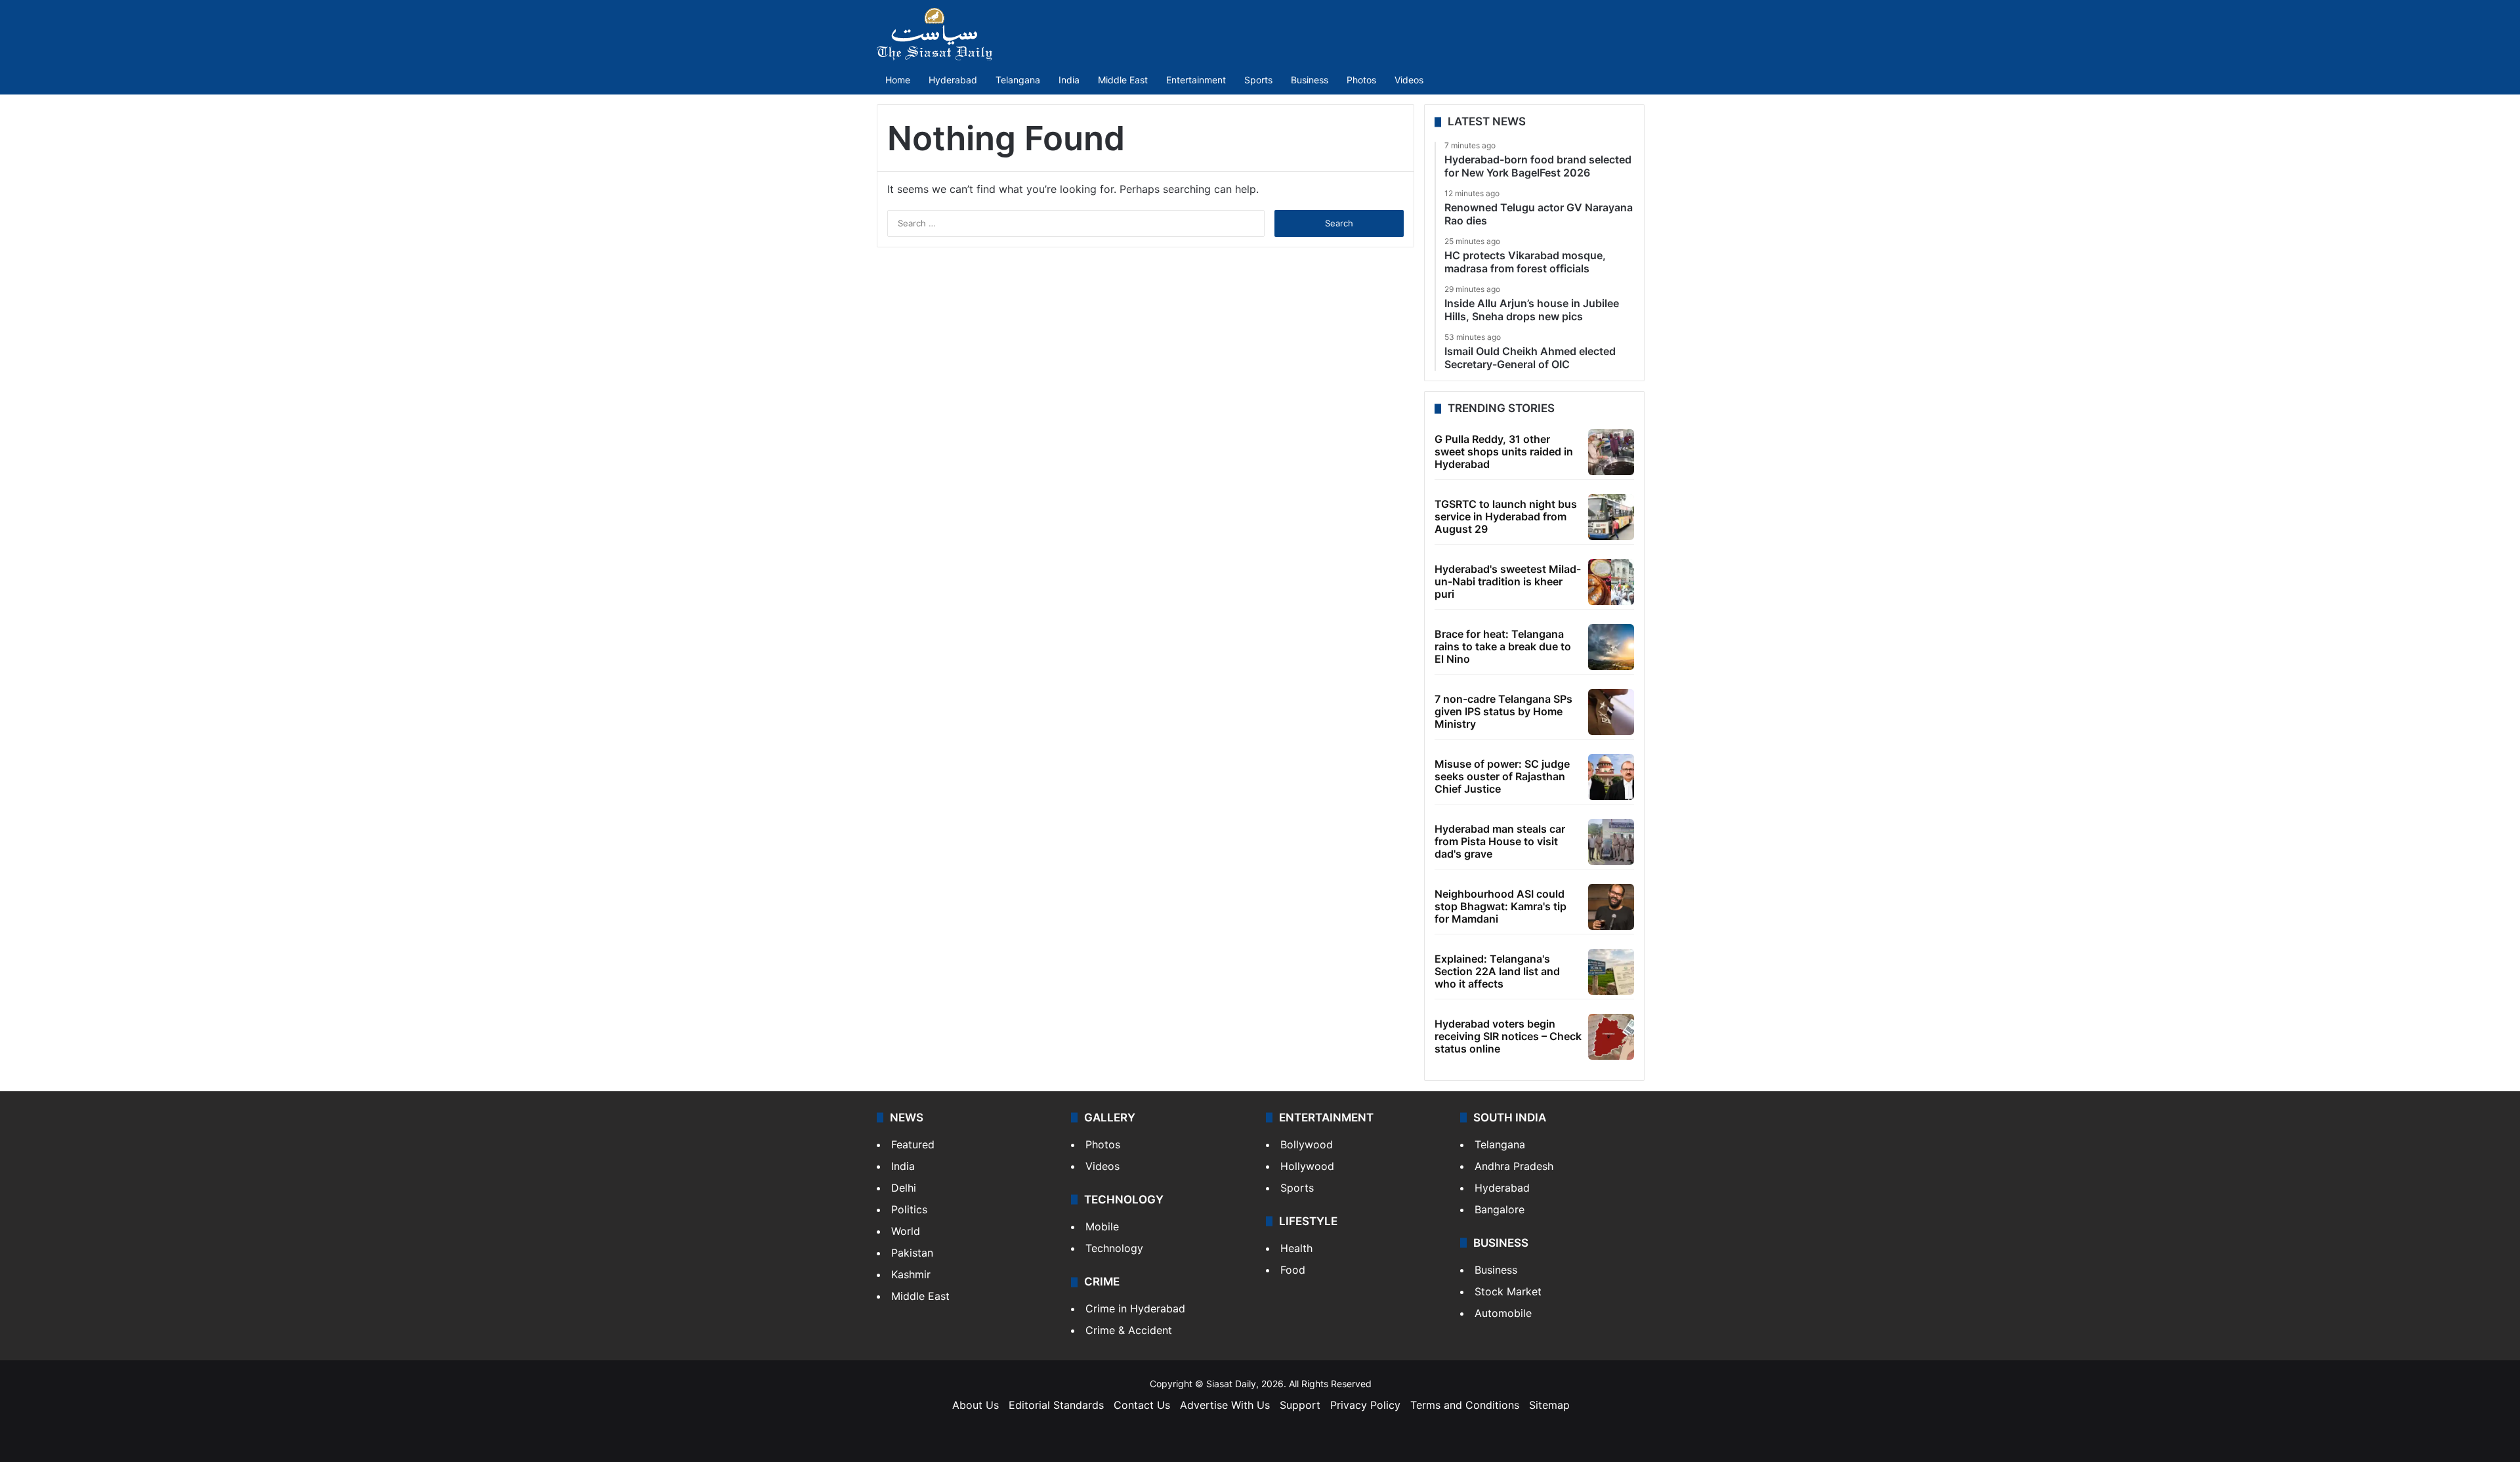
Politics (909, 1209)
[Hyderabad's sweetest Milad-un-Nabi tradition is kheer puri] (1611, 582)
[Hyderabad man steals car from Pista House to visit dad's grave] (1611, 842)
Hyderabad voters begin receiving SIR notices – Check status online (1508, 1036)
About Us (976, 1405)
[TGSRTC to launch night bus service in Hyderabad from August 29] (1611, 517)
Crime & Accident (1129, 1330)
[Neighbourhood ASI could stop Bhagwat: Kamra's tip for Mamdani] (1611, 907)
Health (1296, 1248)
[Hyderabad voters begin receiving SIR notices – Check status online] (1611, 1037)
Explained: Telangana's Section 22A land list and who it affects (1497, 971)
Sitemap (1549, 1405)
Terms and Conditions (1465, 1405)
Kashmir (911, 1274)
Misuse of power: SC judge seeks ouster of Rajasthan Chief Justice (1502, 776)
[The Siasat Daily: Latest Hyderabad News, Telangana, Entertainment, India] (934, 34)
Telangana (1018, 80)
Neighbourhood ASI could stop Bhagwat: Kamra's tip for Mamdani (1501, 906)
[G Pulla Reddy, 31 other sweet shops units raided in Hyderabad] (1611, 452)
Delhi (904, 1188)
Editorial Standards (1056, 1405)
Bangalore (1500, 1209)
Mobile (1102, 1226)
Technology (1114, 1248)
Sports (1258, 80)
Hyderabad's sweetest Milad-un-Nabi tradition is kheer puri (1508, 581)
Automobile (1503, 1313)
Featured (913, 1144)
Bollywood (1307, 1144)
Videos (1409, 80)
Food (1293, 1270)
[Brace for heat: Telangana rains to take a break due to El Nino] (1611, 647)
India (1069, 80)
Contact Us (1142, 1405)
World (906, 1231)
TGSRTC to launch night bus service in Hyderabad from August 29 (1506, 516)
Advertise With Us (1225, 1405)
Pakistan (912, 1253)
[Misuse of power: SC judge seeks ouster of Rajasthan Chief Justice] (1611, 777)
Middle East (1123, 80)
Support (1300, 1405)
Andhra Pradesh (1514, 1166)
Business (1310, 80)
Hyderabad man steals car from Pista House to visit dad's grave (1500, 841)
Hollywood (1307, 1166)
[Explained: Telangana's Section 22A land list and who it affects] (1611, 972)
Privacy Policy (1365, 1405)
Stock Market (1508, 1291)
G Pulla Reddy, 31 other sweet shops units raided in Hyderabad (1504, 451)
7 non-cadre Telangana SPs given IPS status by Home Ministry (1503, 711)
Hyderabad (953, 80)
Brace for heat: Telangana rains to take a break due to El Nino (1503, 646)
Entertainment (1196, 80)
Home (898, 80)
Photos (1361, 80)
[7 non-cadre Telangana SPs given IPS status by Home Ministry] (1611, 712)
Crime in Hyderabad (1135, 1308)
